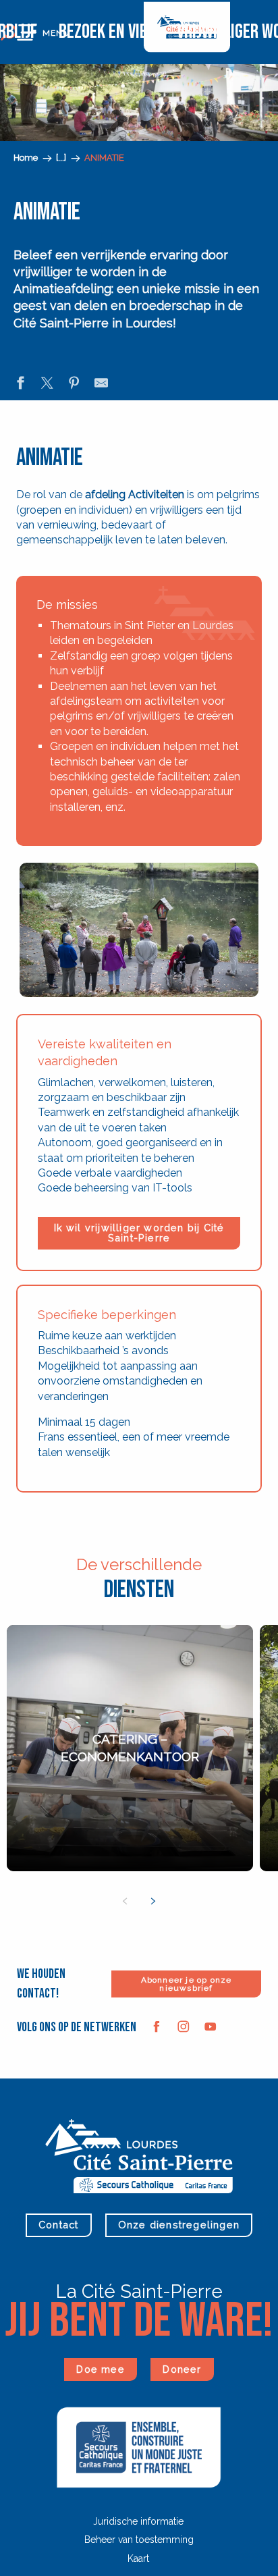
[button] (52, 154)
